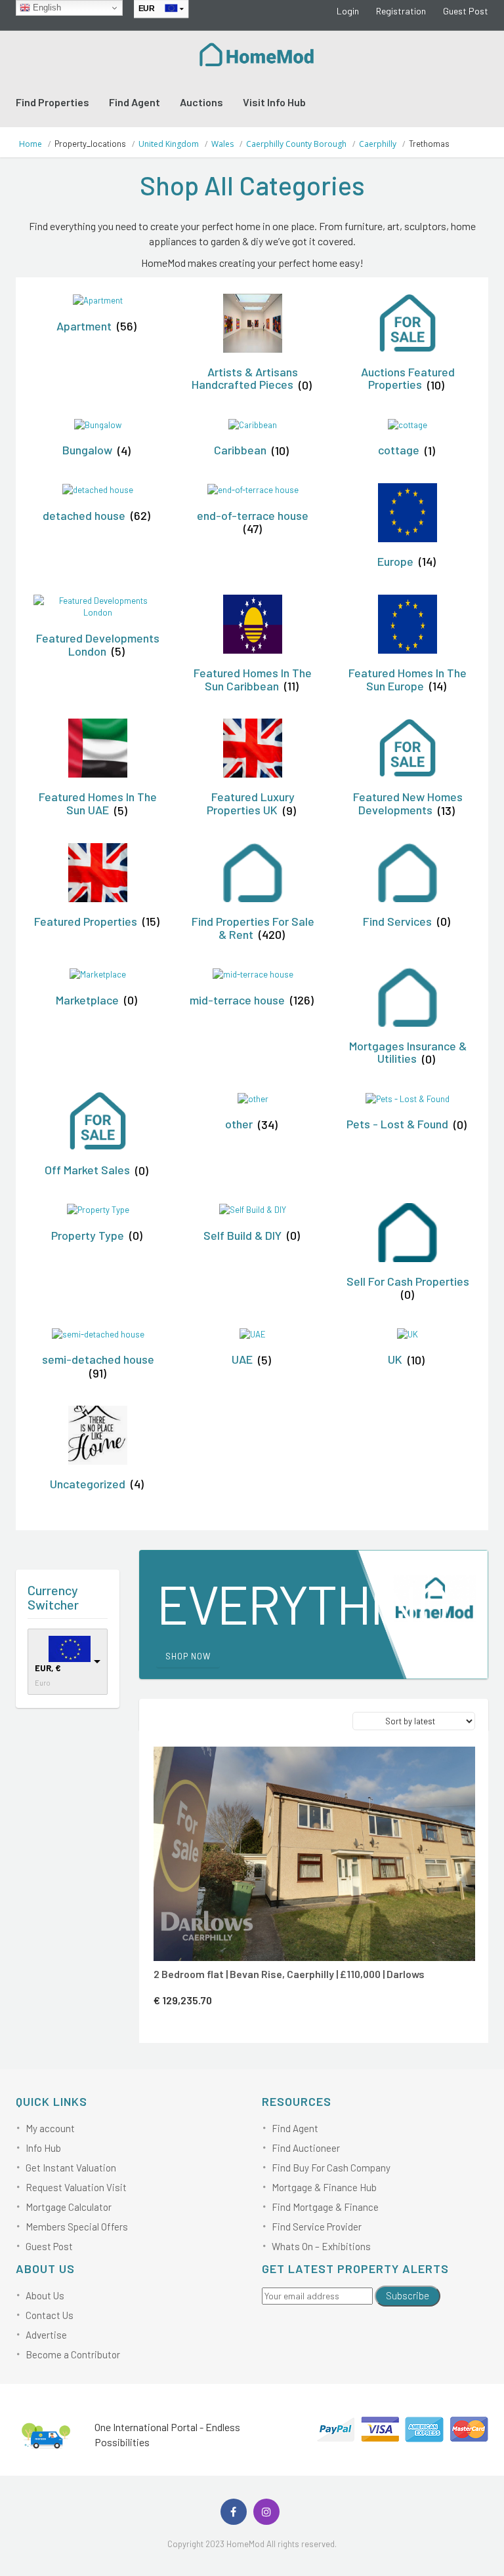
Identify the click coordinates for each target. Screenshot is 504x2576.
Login (348, 11)
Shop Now (188, 1656)
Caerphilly (378, 144)
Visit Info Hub (274, 102)
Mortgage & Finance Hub (324, 2187)
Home (31, 144)
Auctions (201, 102)
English (46, 8)
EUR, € (48, 1668)
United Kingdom (169, 144)
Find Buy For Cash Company (331, 2168)
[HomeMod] (257, 53)
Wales (222, 144)
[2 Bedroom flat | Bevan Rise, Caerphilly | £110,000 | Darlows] (315, 1854)
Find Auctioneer (306, 2148)
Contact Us (50, 2315)
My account (50, 2128)
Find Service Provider (317, 2227)
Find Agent (135, 102)
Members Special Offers (77, 2227)
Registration (401, 11)
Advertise (46, 2335)
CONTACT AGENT (312, 1764)
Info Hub (43, 2148)
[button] (330, 1764)
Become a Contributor (73, 2354)
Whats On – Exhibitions (321, 2246)
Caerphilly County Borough (296, 144)
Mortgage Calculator (69, 2207)
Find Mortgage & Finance (325, 2207)
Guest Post (466, 11)
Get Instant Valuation (71, 2168)
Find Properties (52, 102)
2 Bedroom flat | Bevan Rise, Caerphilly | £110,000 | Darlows (289, 1974)
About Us (45, 2295)
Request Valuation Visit (76, 2187)
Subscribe (408, 2295)
